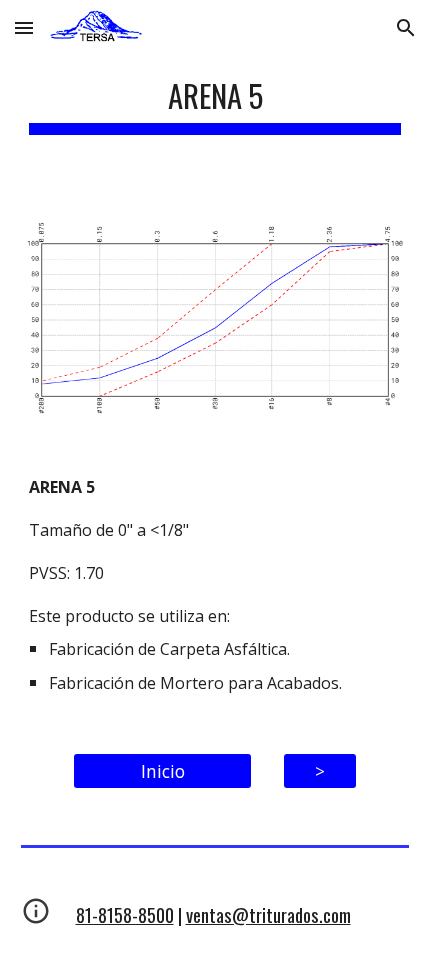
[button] (24, 27)
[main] (215, 99)
